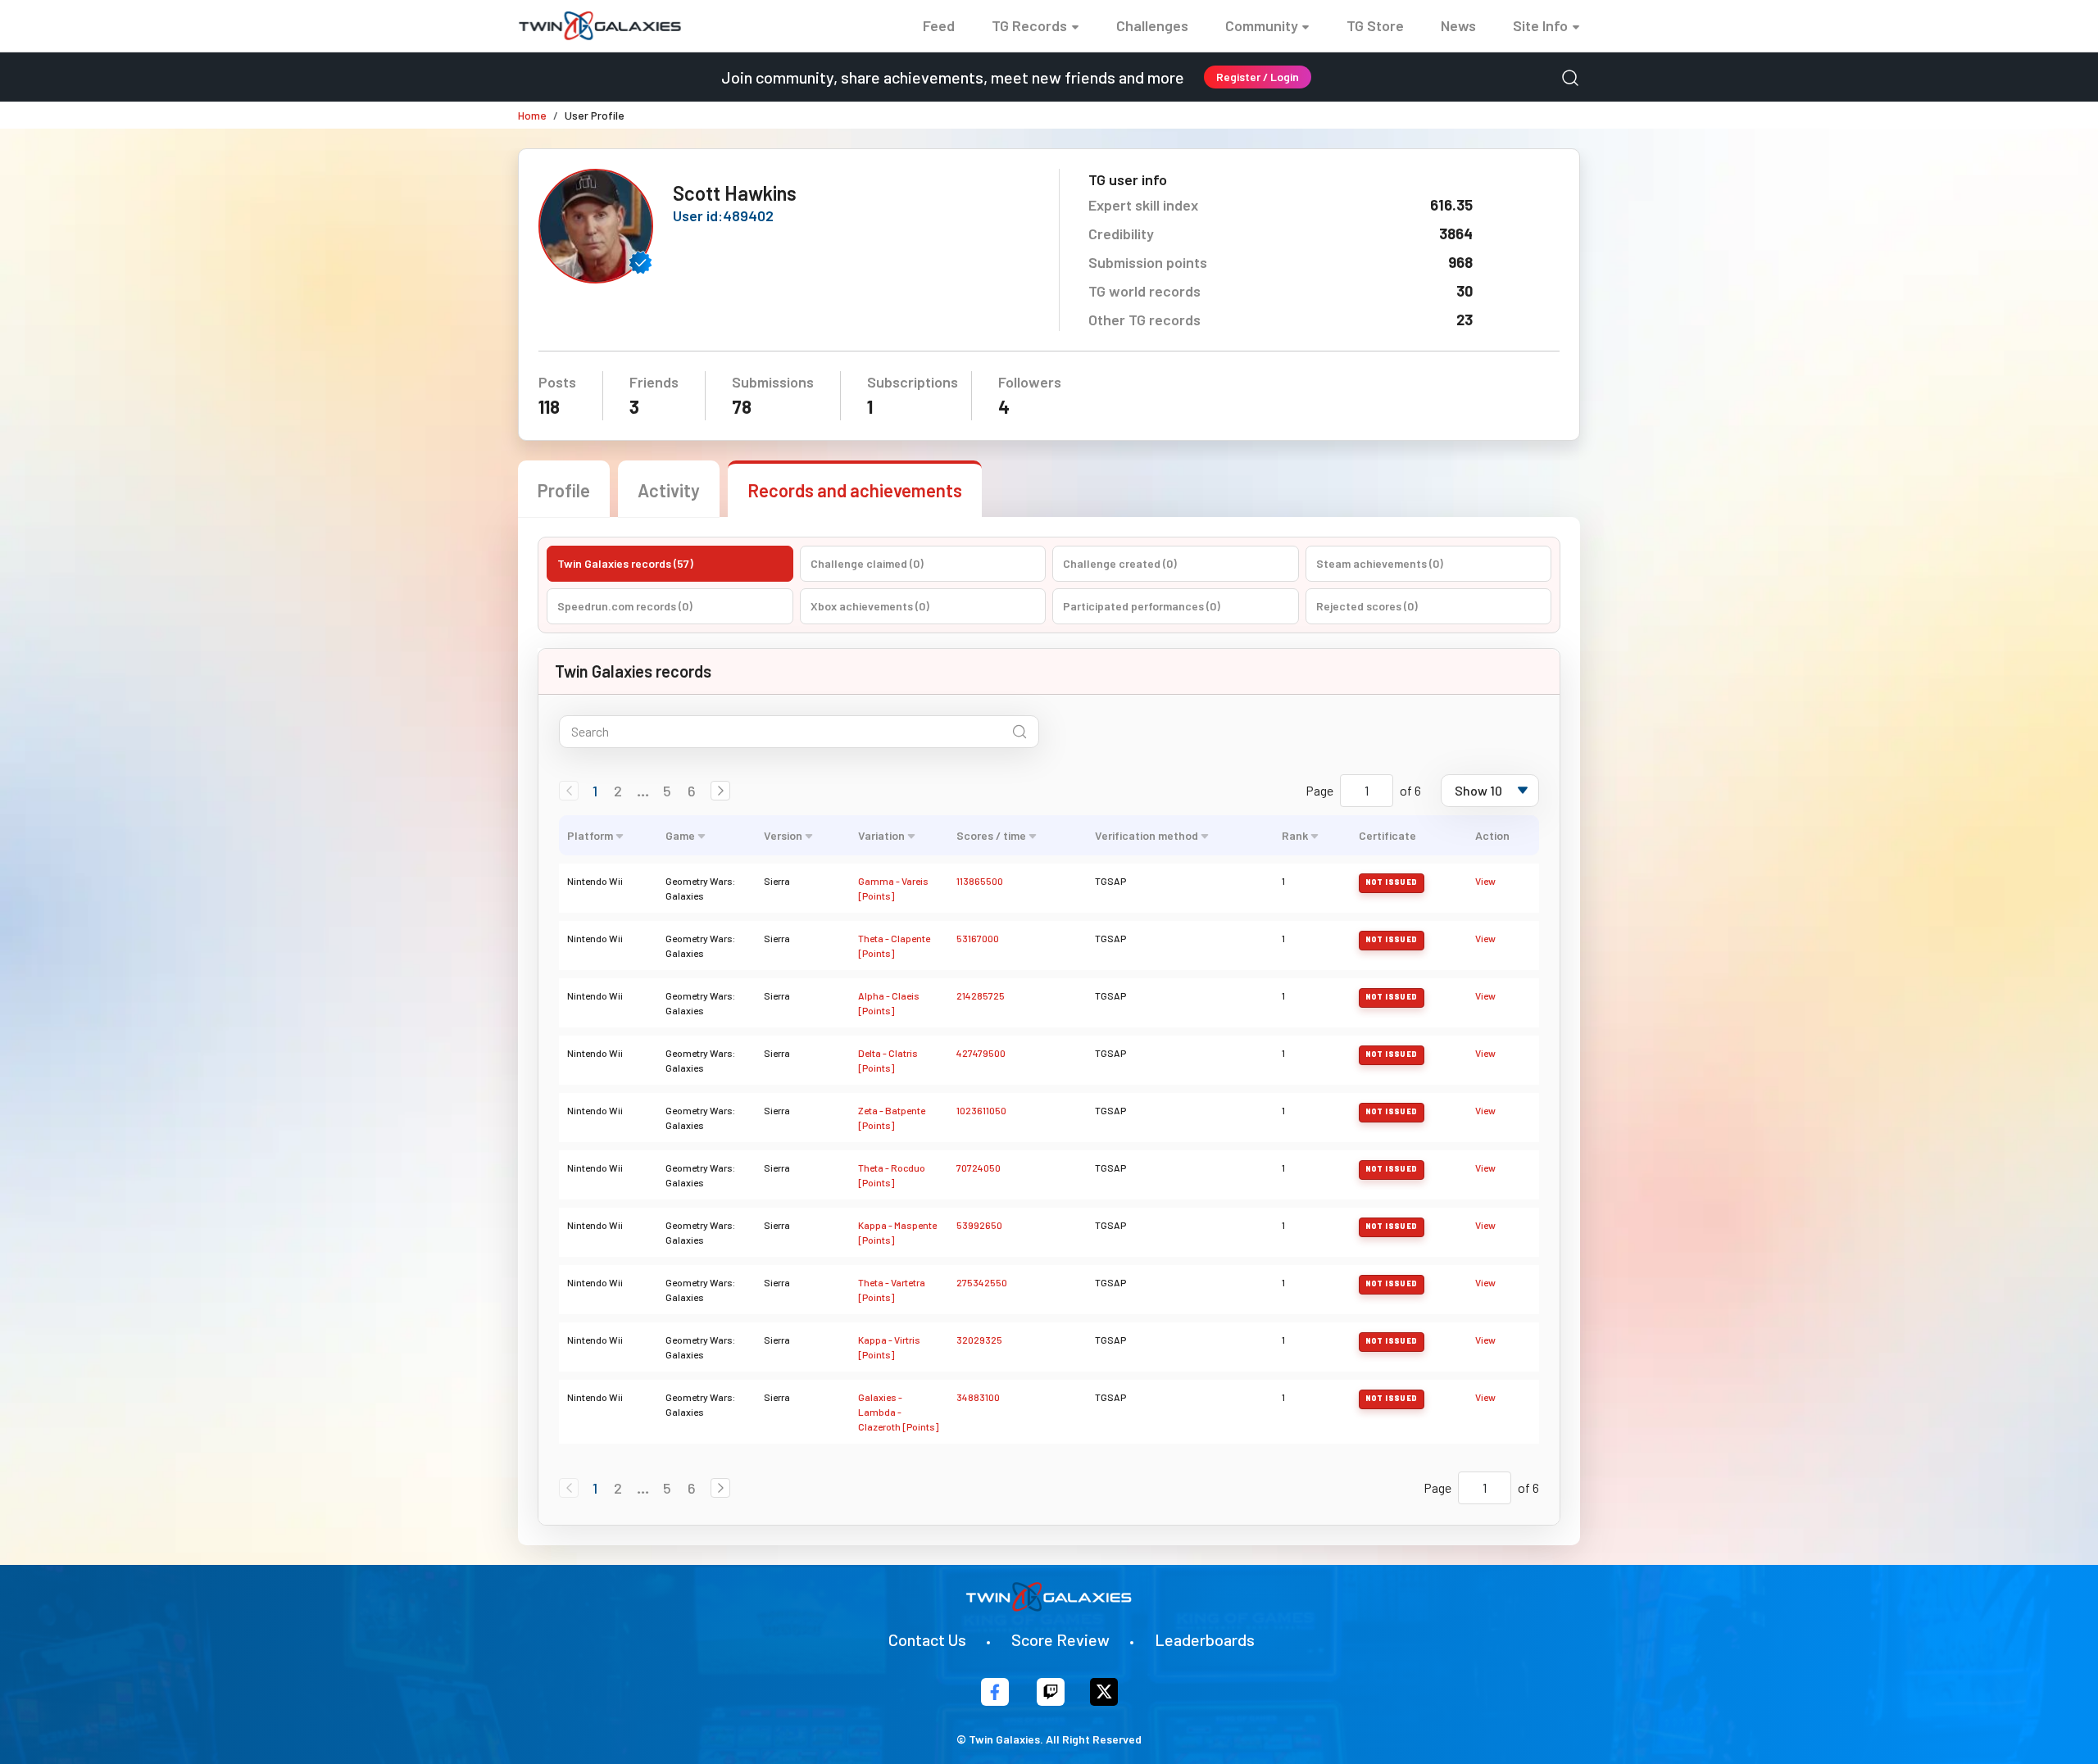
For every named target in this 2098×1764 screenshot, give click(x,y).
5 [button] (667, 791)
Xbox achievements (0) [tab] (870, 606)
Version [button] (783, 835)
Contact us (927, 1639)
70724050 (979, 1168)
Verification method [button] (1147, 835)
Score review (1060, 1639)
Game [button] (680, 835)
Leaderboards (1205, 1639)
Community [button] (1262, 25)
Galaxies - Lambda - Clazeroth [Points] (898, 1412)
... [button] (643, 791)
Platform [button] (590, 835)
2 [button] (618, 791)
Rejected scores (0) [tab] (1367, 606)
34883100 (978, 1397)
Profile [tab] (564, 490)
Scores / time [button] (991, 835)
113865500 (980, 881)
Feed (939, 25)
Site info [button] (1540, 25)
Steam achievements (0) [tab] (1380, 563)
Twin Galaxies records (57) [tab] (625, 563)
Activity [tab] (669, 490)
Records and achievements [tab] (855, 490)
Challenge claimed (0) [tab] (867, 563)
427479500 (981, 1053)
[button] (720, 791)
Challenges (1152, 25)
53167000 (978, 938)
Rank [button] (1295, 835)
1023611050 (981, 1110)
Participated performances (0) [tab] (1142, 606)
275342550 (982, 1282)
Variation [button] (881, 835)
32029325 (979, 1340)
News (1458, 25)
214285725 (981, 995)
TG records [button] (1029, 25)
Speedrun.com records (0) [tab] (625, 606)
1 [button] (595, 791)
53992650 (979, 1225)
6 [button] (692, 791)
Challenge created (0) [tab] (1120, 563)
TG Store (1375, 25)
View (1485, 881)
